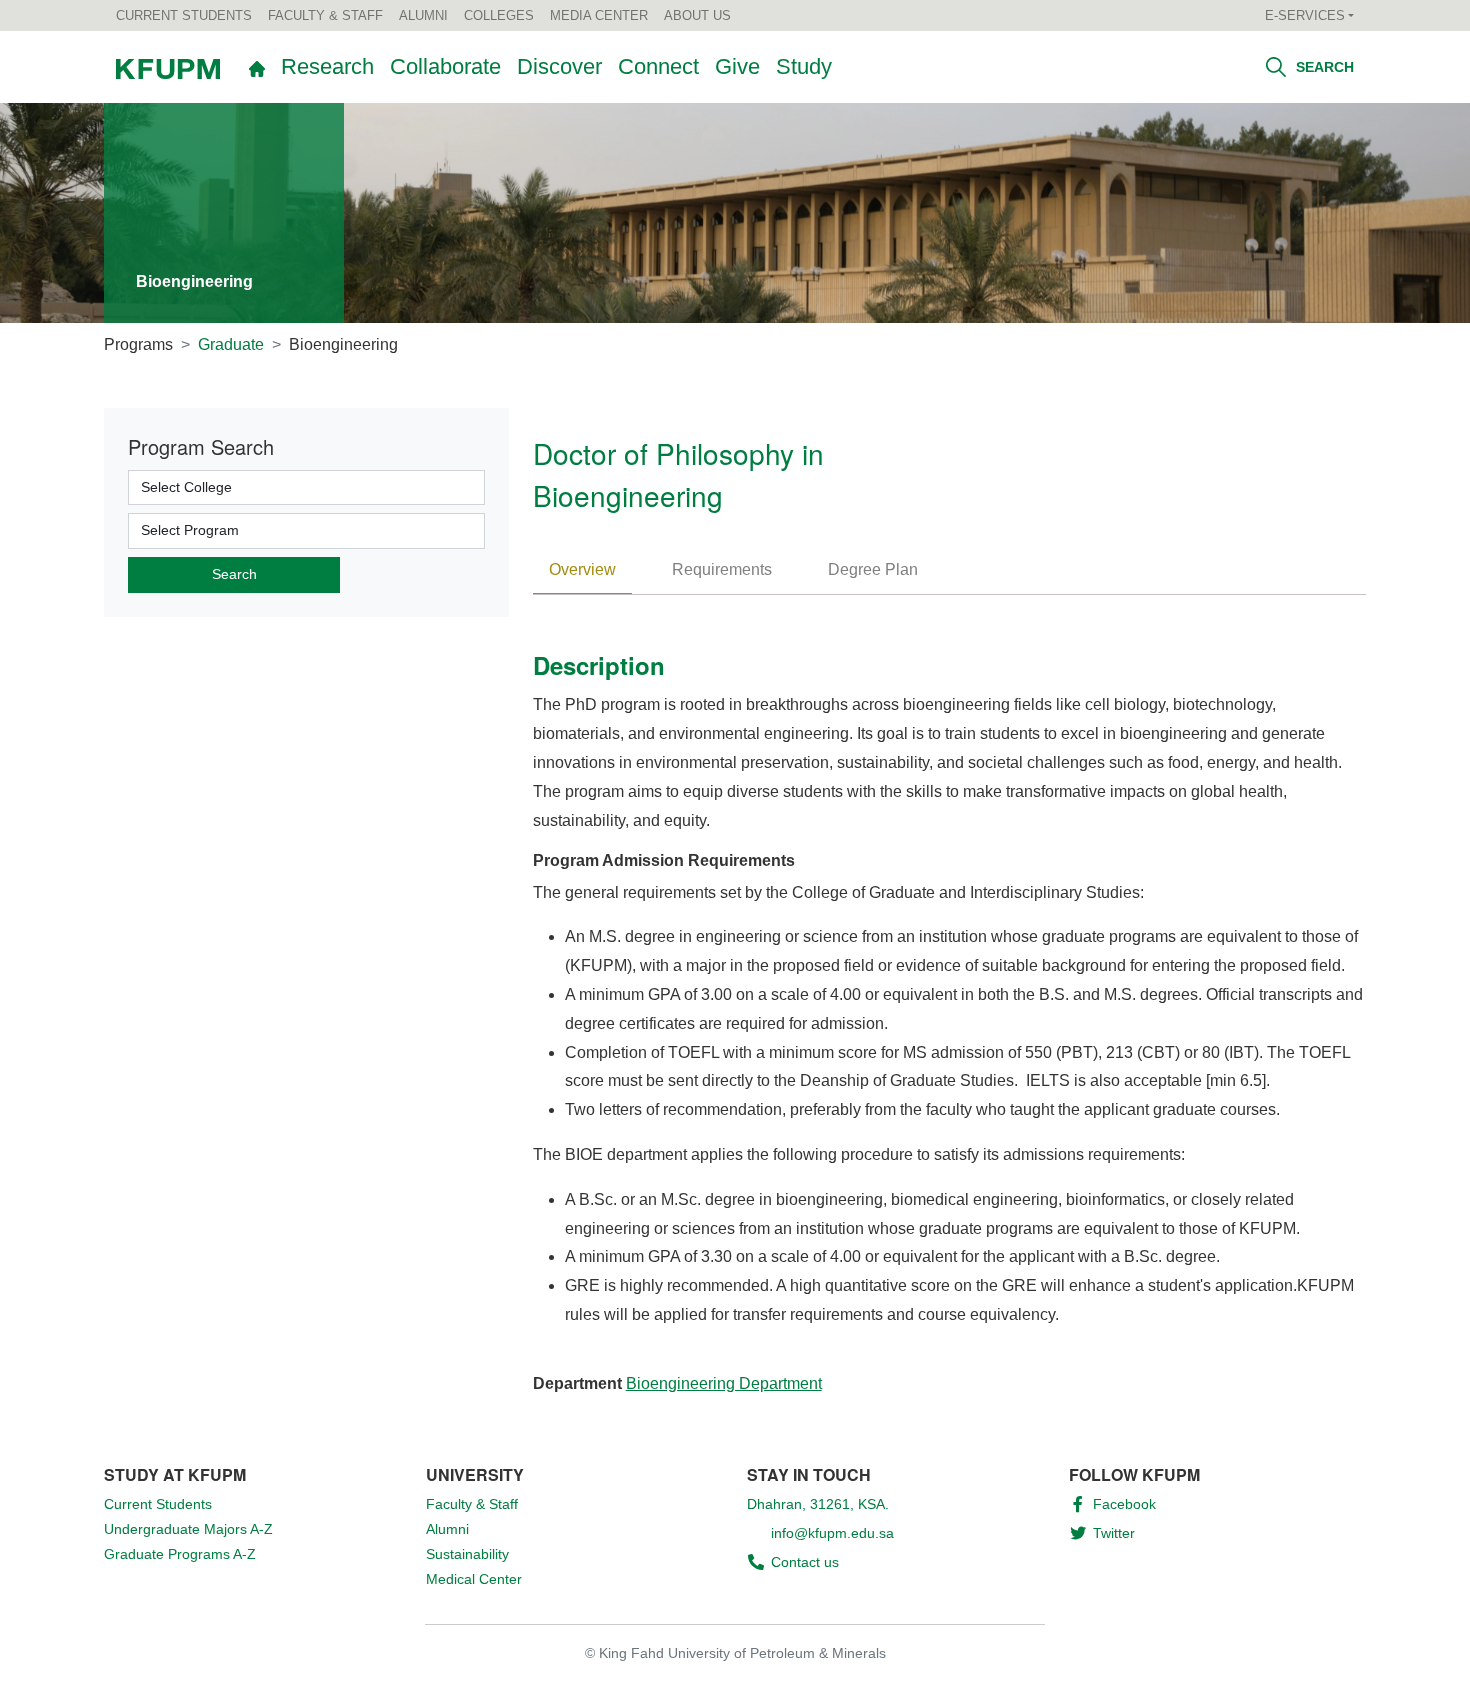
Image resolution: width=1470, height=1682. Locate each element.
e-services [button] (1305, 15)
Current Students (158, 1504)
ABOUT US (697, 15)
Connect (658, 66)
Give (737, 66)
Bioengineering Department (724, 1383)
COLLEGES (499, 15)
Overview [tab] (582, 569)
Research (327, 66)
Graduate (231, 344)
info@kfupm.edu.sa (832, 1533)
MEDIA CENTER (599, 15)
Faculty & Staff (472, 1504)
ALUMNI (423, 15)
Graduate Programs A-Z (180, 1554)
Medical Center (474, 1579)
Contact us (805, 1562)
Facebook (1124, 1504)
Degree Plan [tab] (873, 569)
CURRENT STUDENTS (184, 15)
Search (1323, 67)
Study (804, 66)
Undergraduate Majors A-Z (188, 1529)
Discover (559, 66)
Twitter (1114, 1533)
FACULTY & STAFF (325, 15)
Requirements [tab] (722, 569)
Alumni (447, 1529)
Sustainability (467, 1554)
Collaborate (445, 66)
